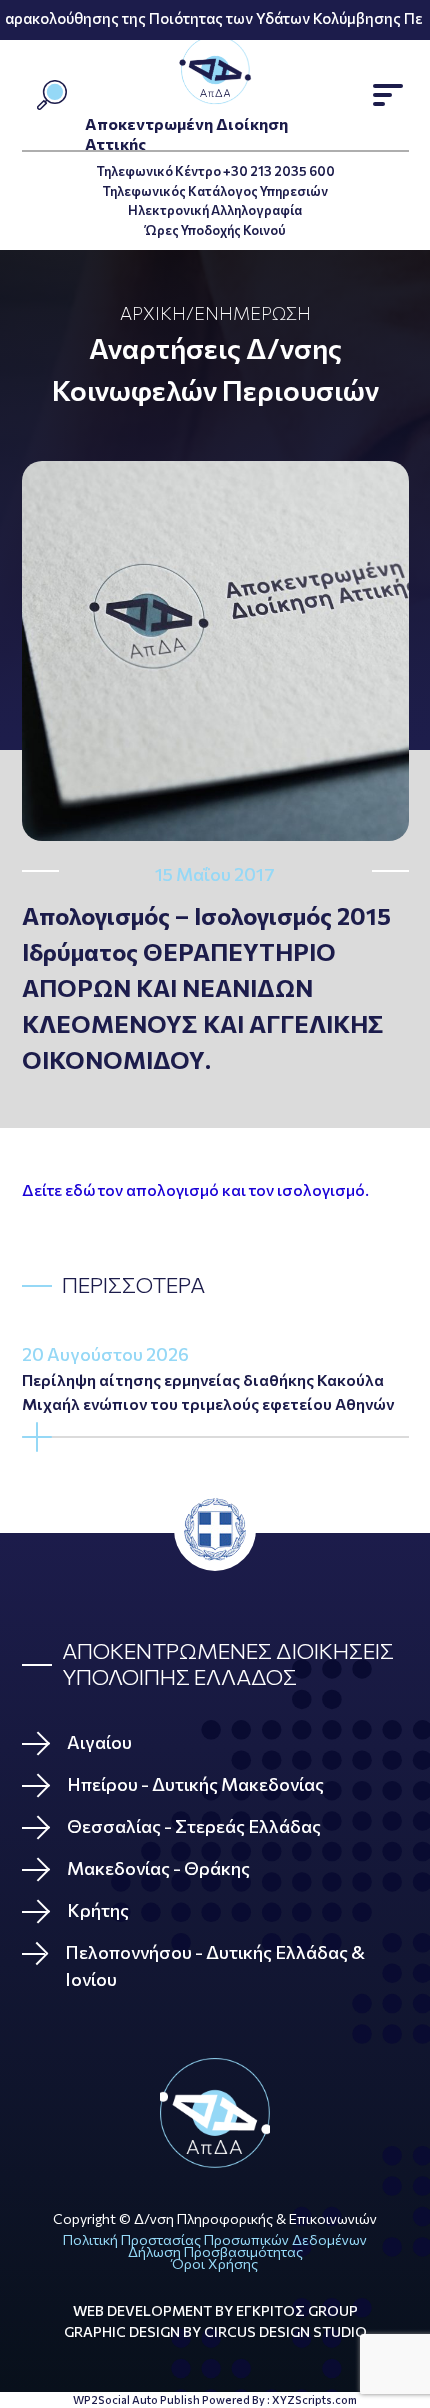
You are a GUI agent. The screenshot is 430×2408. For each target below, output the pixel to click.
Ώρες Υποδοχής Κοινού (215, 230)
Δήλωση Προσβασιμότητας (215, 2251)
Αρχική (153, 313)
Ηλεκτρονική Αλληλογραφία (215, 210)
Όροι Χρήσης (215, 2263)
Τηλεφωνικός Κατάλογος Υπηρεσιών (215, 191)
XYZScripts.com (314, 2399)
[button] (388, 95)
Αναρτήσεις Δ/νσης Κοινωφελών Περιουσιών (215, 369)
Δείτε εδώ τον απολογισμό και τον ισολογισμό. (195, 1189)
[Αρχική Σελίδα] (215, 2113)
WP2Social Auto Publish (136, 2399)
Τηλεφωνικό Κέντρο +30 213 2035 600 (215, 171)
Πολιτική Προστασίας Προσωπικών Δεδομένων (215, 2239)
